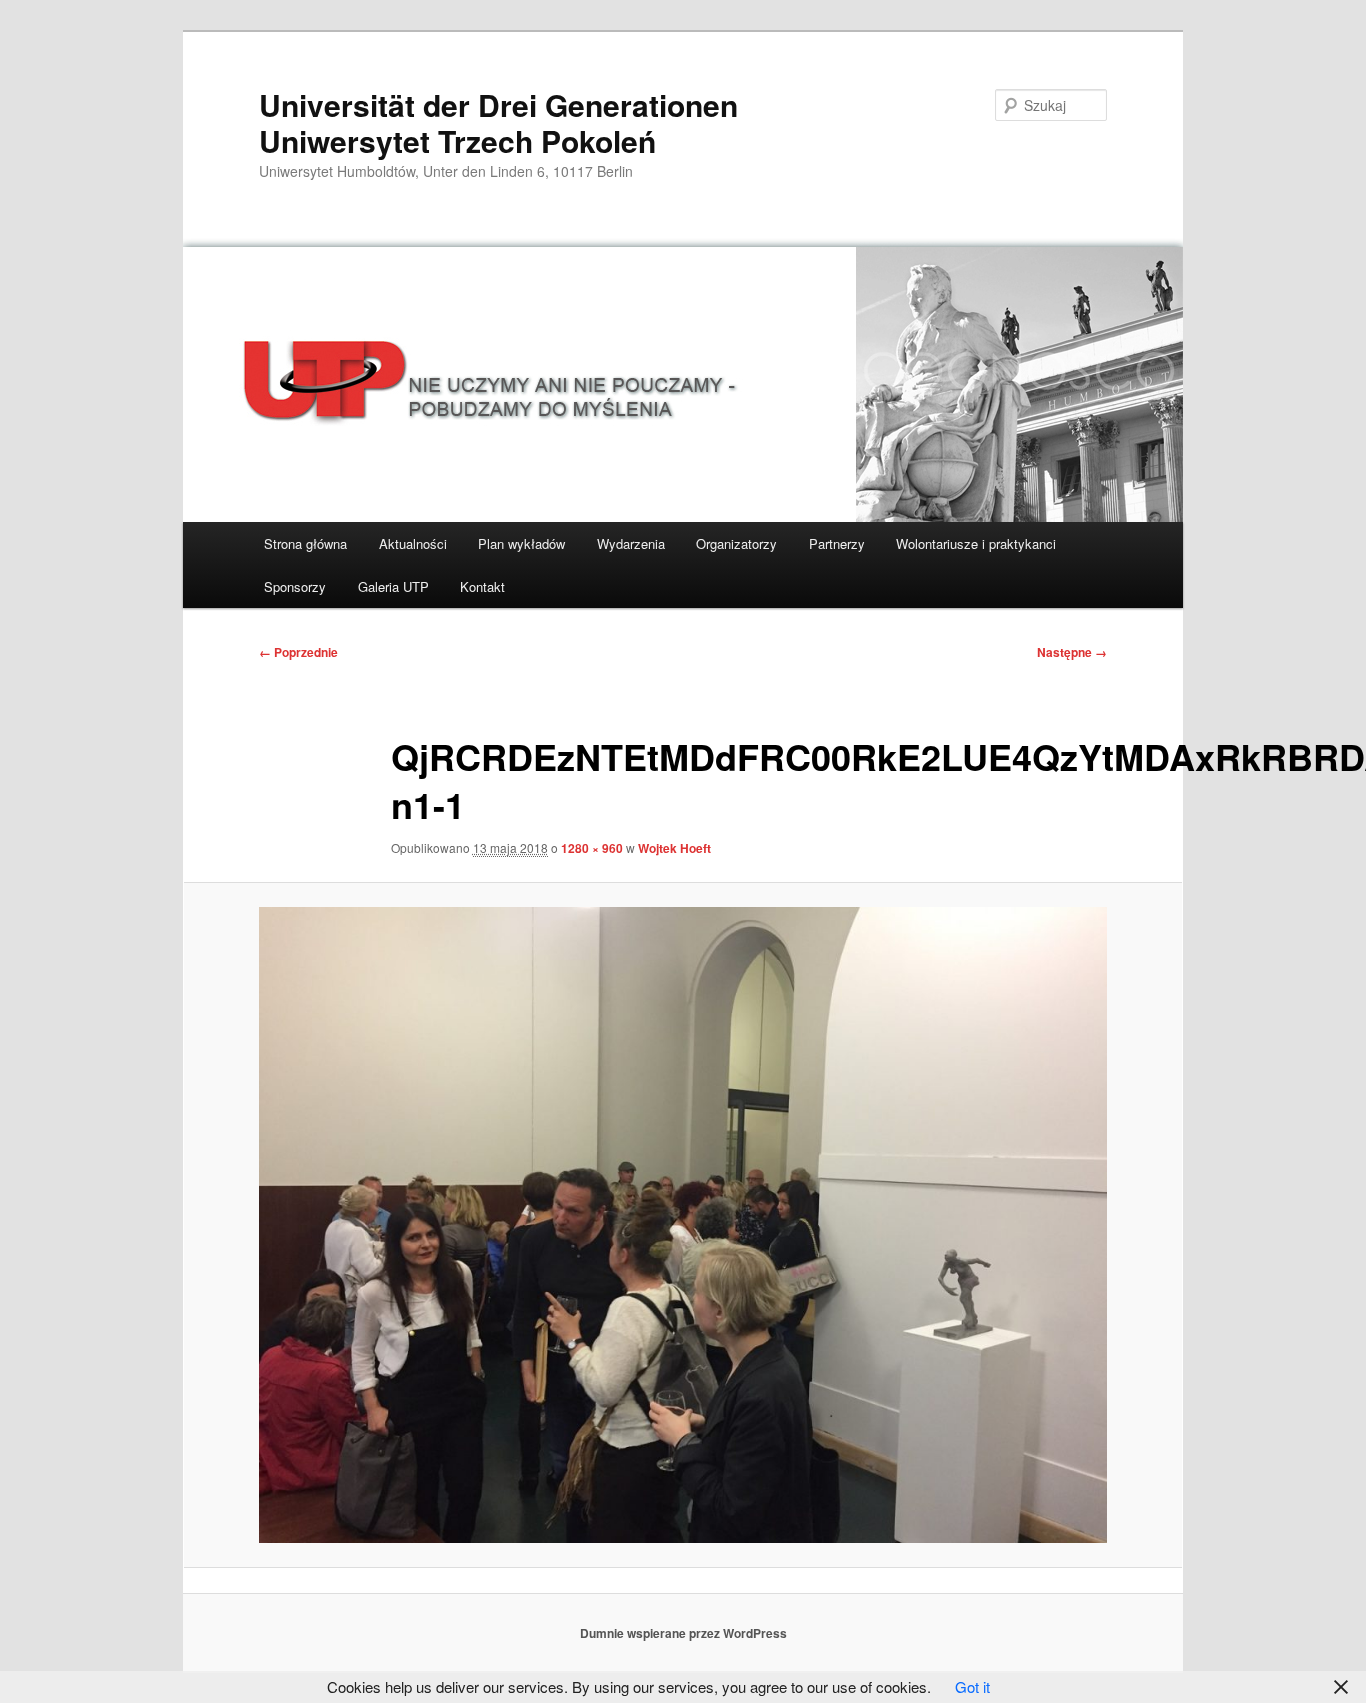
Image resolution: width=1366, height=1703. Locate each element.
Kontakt (482, 586)
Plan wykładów (521, 543)
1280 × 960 (592, 848)
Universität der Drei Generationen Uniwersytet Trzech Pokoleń (498, 122)
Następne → (1072, 652)
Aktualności (413, 543)
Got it (972, 1686)
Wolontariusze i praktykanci (976, 543)
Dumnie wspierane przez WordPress (683, 1633)
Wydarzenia (631, 543)
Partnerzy (837, 543)
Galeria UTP (393, 586)
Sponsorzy (295, 586)
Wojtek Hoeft (674, 848)
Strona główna (305, 543)
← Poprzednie (298, 652)
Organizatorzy (736, 543)
